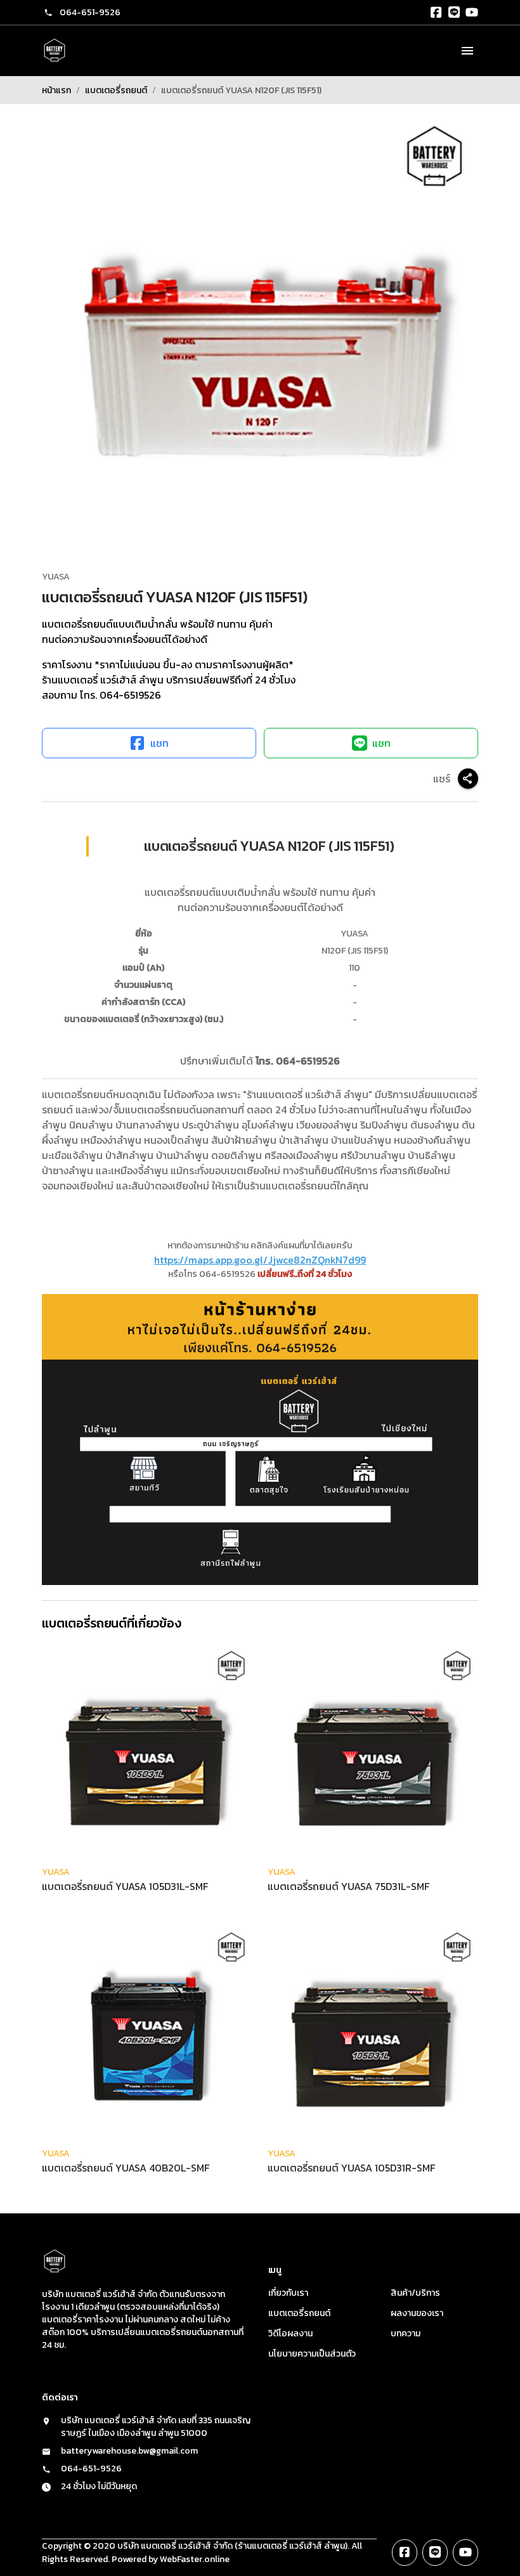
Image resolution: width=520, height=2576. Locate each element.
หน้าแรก (56, 90)
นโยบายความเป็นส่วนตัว (312, 2354)
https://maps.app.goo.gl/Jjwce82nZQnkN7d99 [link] (260, 1260)
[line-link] (435, 2553)
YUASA (56, 577)
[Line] (454, 13)
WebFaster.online (195, 2559)
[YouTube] (472, 13)
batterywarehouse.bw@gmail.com (129, 2451)
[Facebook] (436, 13)
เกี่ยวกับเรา (288, 2293)
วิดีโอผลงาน (290, 2333)
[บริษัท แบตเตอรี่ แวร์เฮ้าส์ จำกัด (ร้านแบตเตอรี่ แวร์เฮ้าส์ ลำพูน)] (55, 51)
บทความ (406, 2333)
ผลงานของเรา (417, 2313)
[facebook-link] (405, 2553)
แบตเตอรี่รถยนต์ (116, 90)
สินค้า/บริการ (415, 2293)
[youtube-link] (465, 2553)
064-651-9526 (90, 12)
